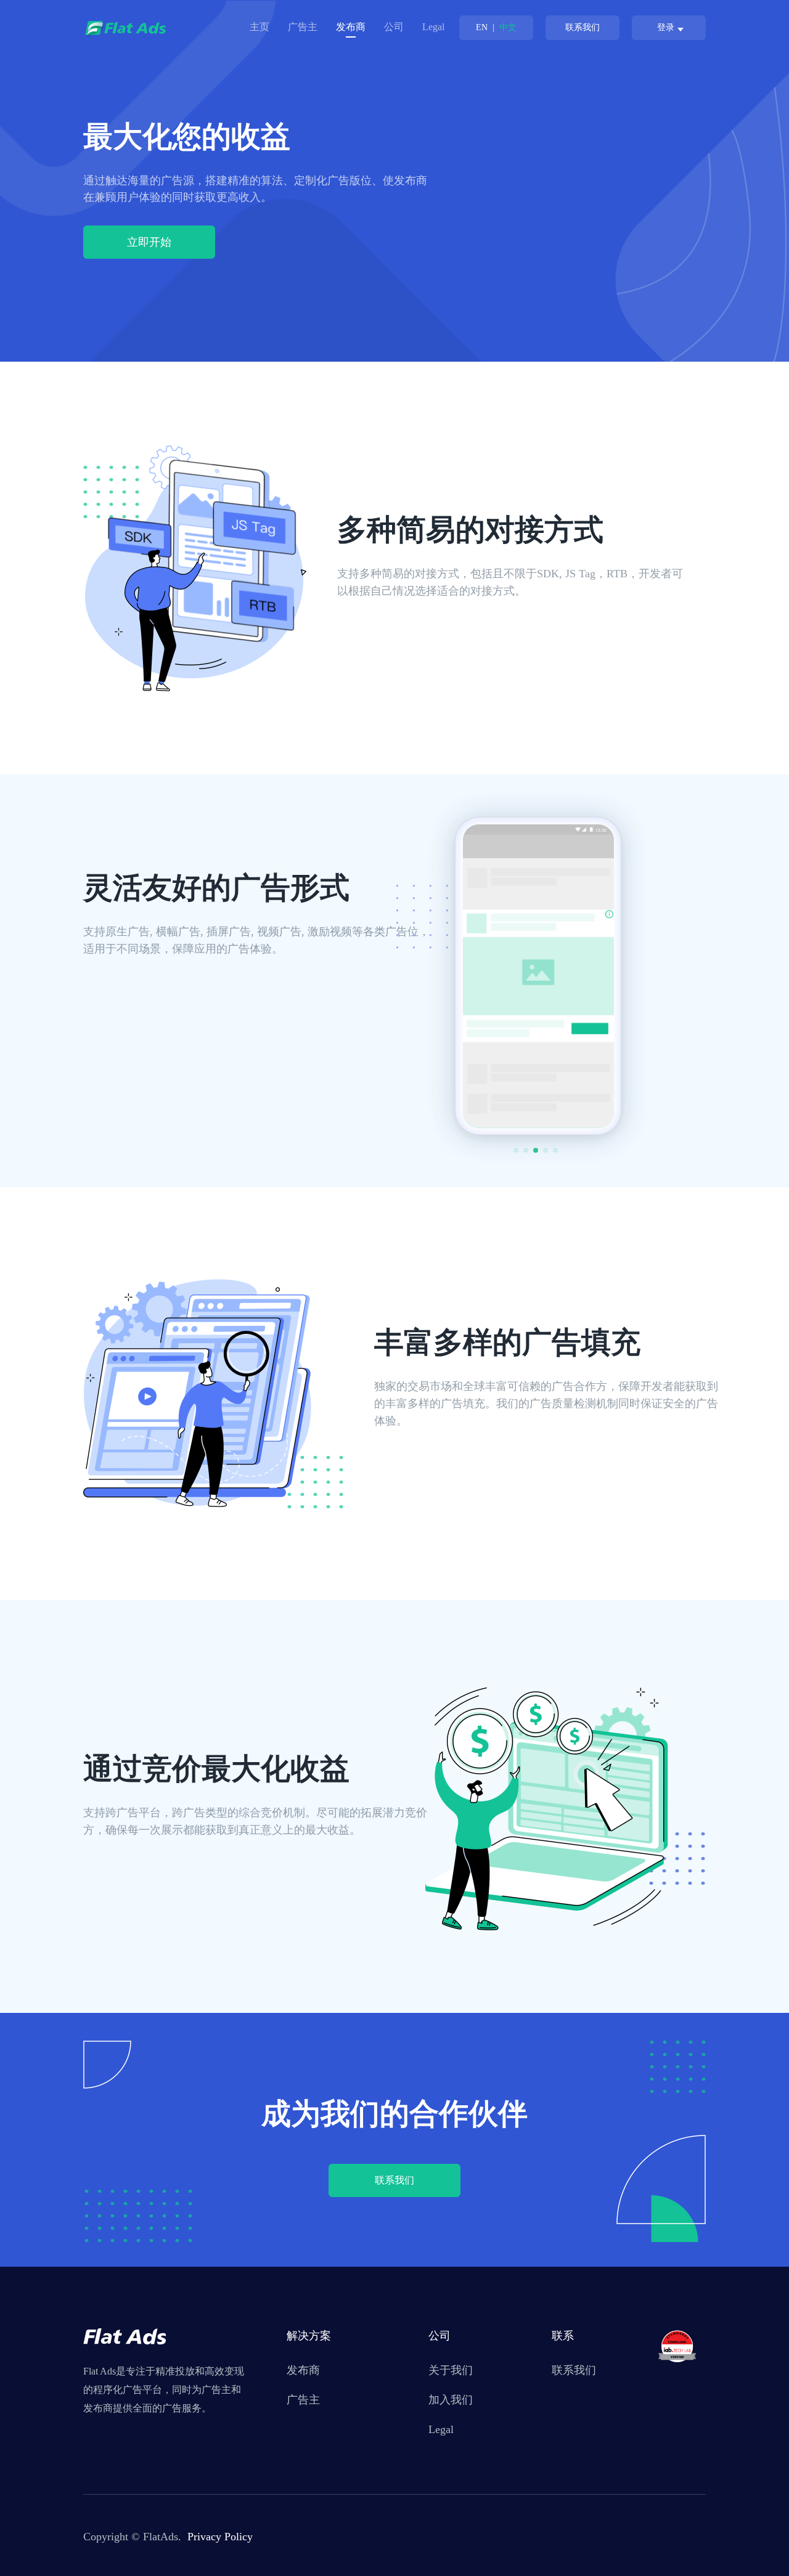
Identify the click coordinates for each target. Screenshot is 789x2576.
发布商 (303, 2370)
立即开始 (149, 242)
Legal (433, 27)
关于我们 (451, 2370)
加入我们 (451, 2400)
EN (482, 27)
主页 (260, 27)
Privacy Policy (220, 2537)
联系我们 (583, 27)
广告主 (303, 27)
